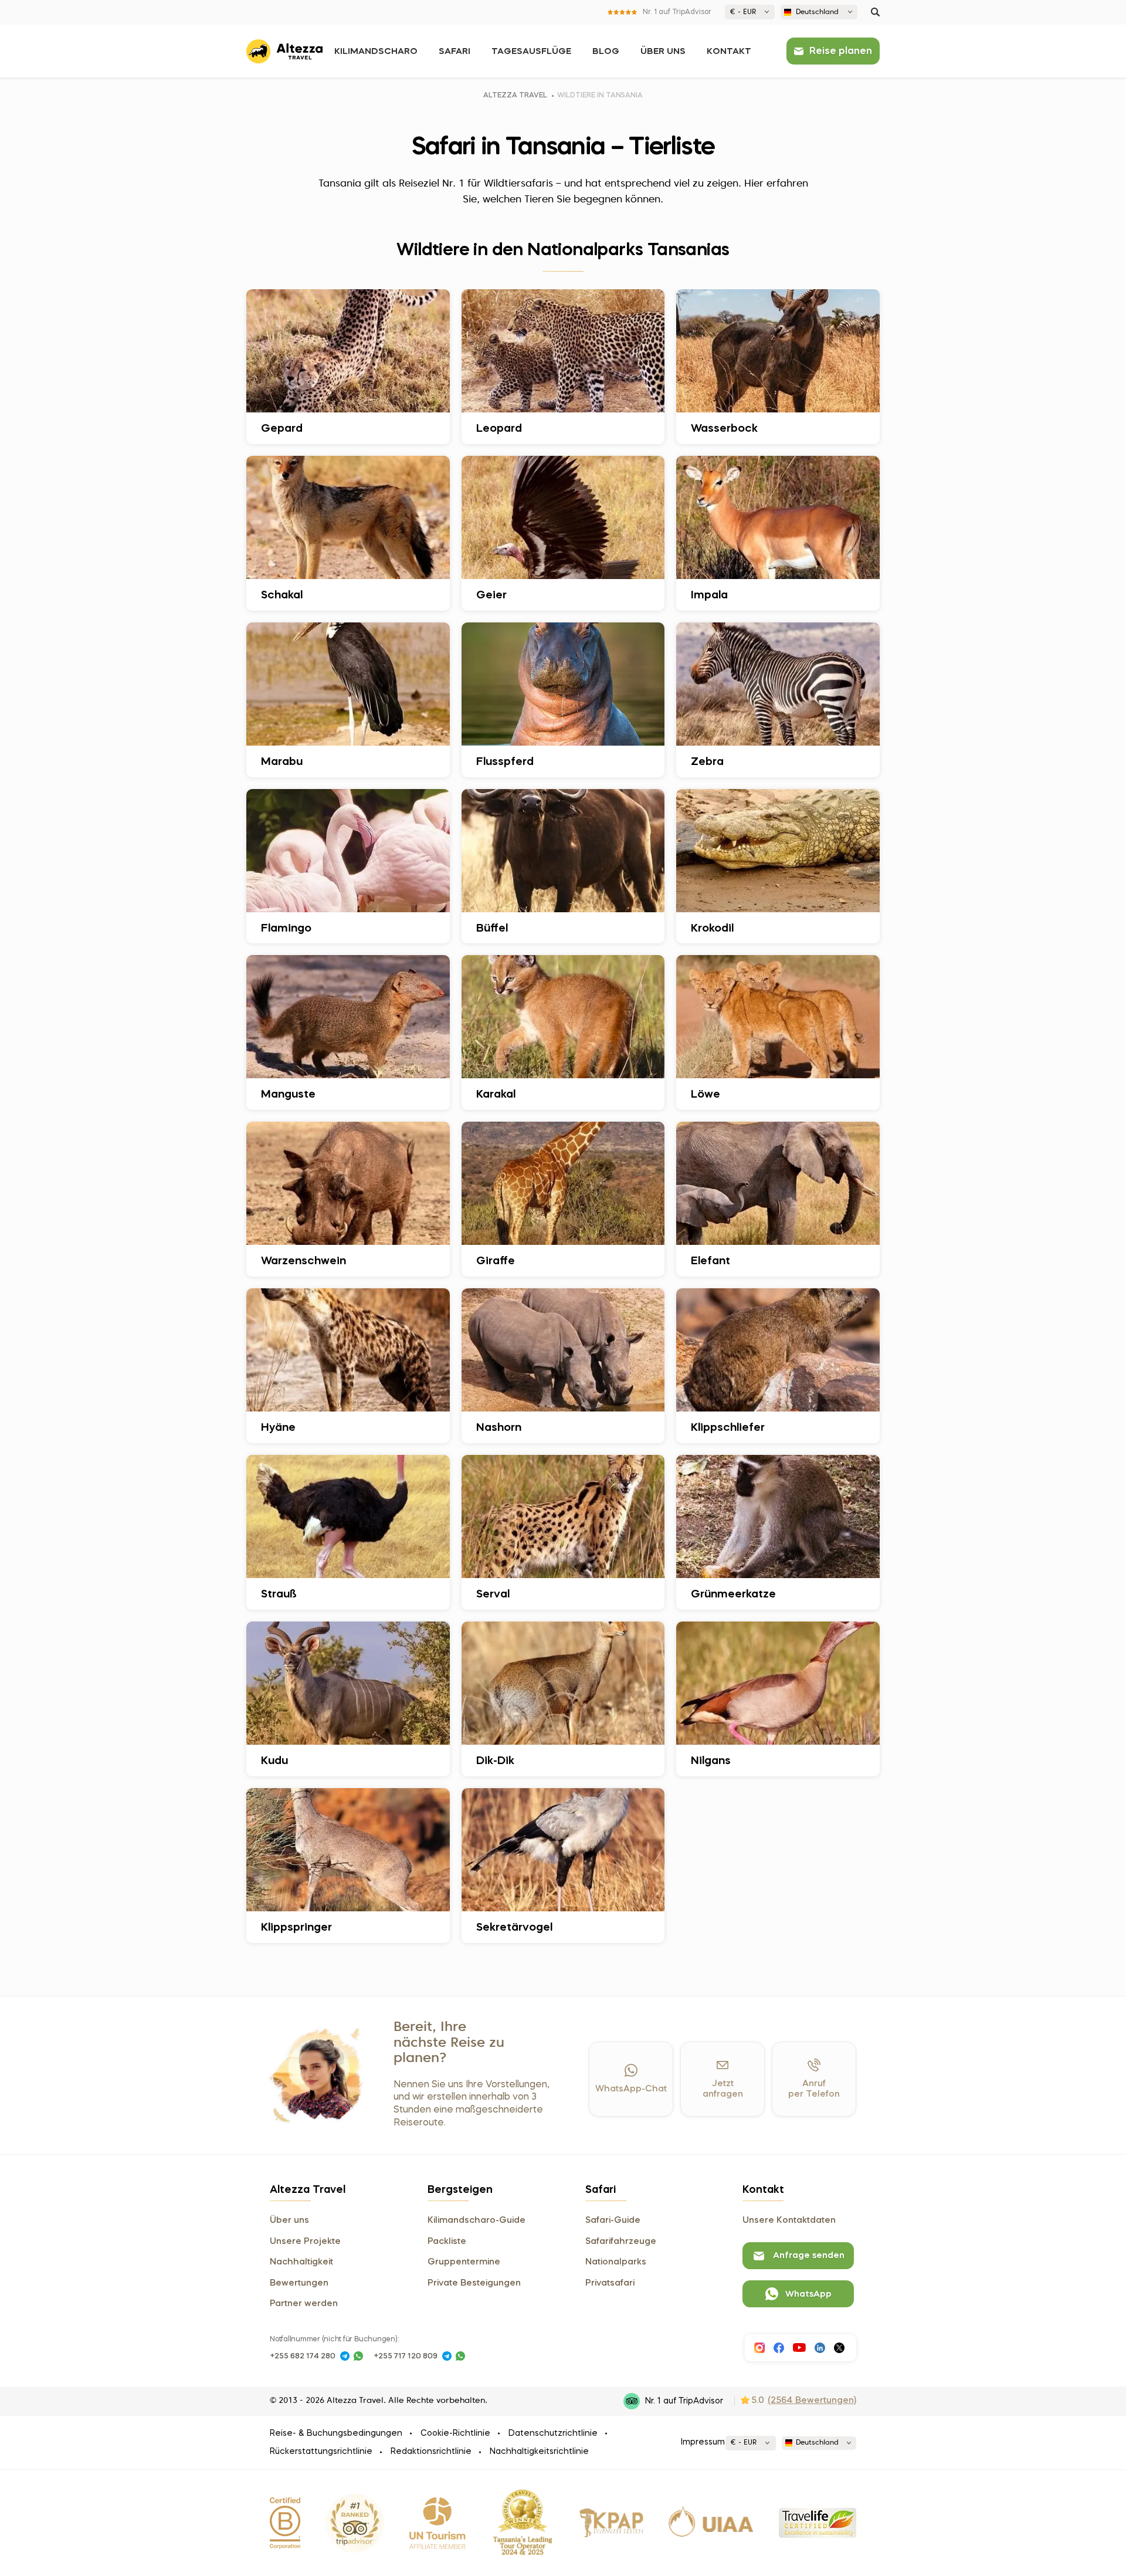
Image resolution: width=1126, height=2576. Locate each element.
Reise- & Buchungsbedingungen (336, 2433)
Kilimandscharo (376, 52)
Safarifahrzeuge (621, 2242)
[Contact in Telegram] (345, 2356)
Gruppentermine (464, 2262)
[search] (875, 12)
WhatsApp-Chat (631, 2089)
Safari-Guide (613, 2220)
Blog (606, 52)
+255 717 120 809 (406, 2356)
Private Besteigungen (474, 2283)
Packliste (447, 2242)
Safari (455, 52)
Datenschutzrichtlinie (553, 2433)
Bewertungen (299, 2283)
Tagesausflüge (531, 52)
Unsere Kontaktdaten (789, 2220)
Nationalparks (616, 2262)
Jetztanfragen (723, 2089)
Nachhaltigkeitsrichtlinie (539, 2452)
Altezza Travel (515, 96)
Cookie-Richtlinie (455, 2433)
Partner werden (304, 2304)
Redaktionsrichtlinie (431, 2452)
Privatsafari (610, 2283)
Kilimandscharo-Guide (476, 2220)
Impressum (703, 2442)
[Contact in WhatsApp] (358, 2356)
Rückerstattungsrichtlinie (321, 2452)
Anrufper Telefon (814, 2089)
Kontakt (729, 52)
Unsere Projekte (305, 2242)
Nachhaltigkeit (301, 2262)
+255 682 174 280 (303, 2356)
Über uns (663, 52)
